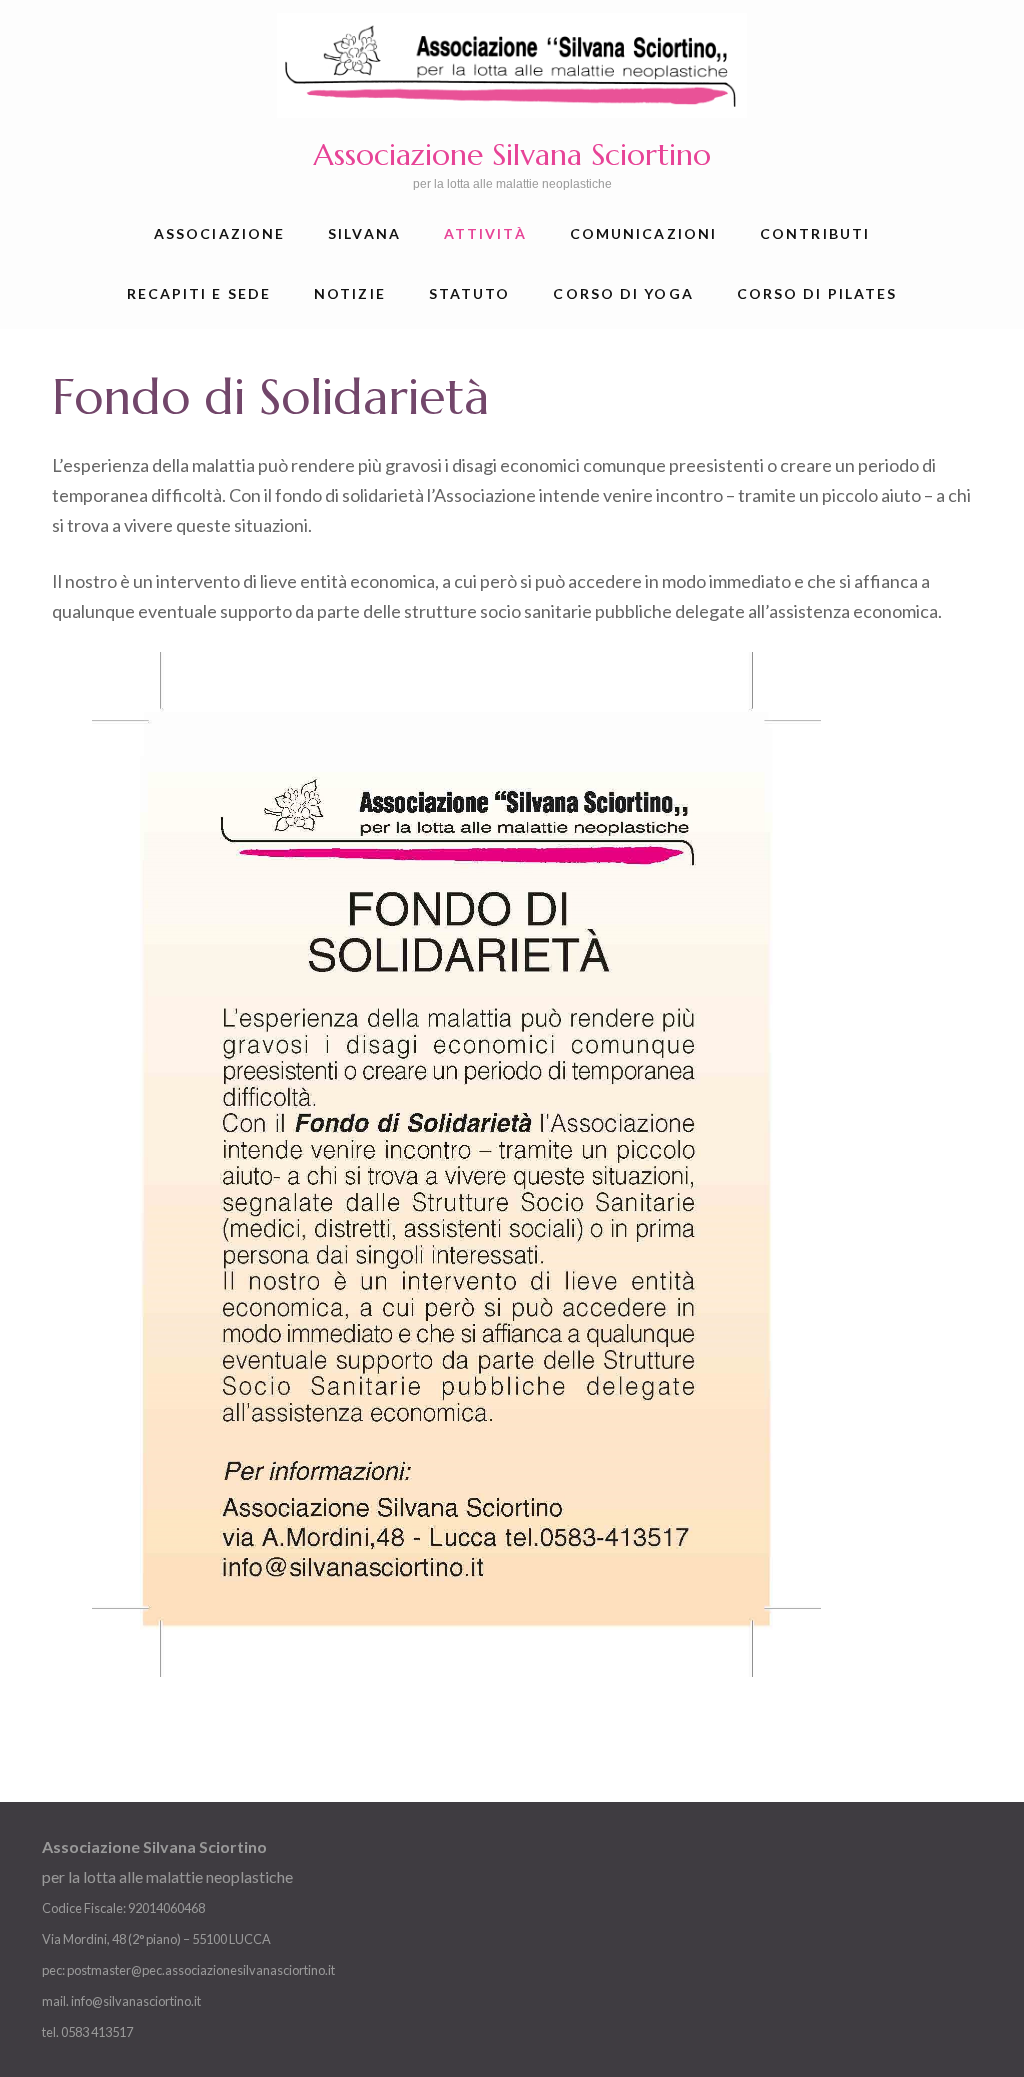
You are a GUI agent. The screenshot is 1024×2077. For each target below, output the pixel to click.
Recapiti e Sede (199, 293)
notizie (350, 293)
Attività (485, 233)
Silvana (364, 233)
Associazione (219, 233)
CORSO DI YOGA (623, 293)
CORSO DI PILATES (817, 293)
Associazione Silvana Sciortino (512, 154)
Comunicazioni (643, 233)
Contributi (815, 233)
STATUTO (470, 293)
